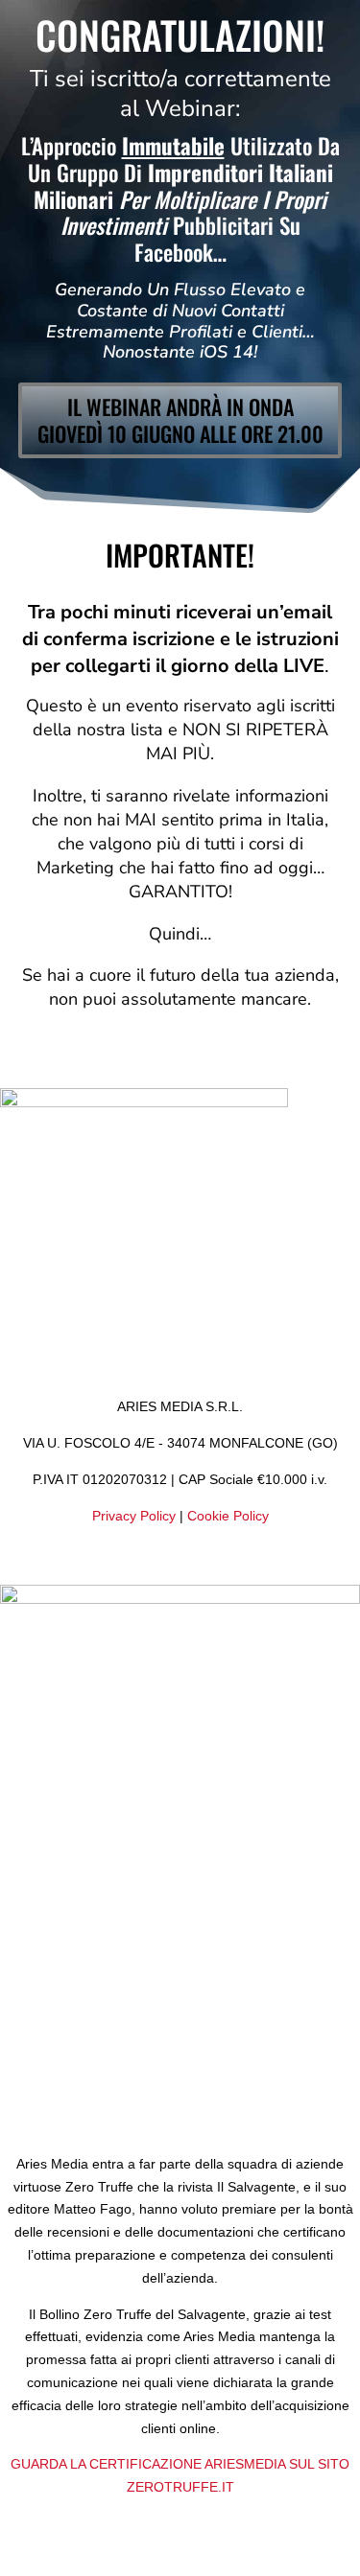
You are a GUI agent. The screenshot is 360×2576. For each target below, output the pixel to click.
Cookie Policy (228, 1516)
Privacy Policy (134, 1516)
